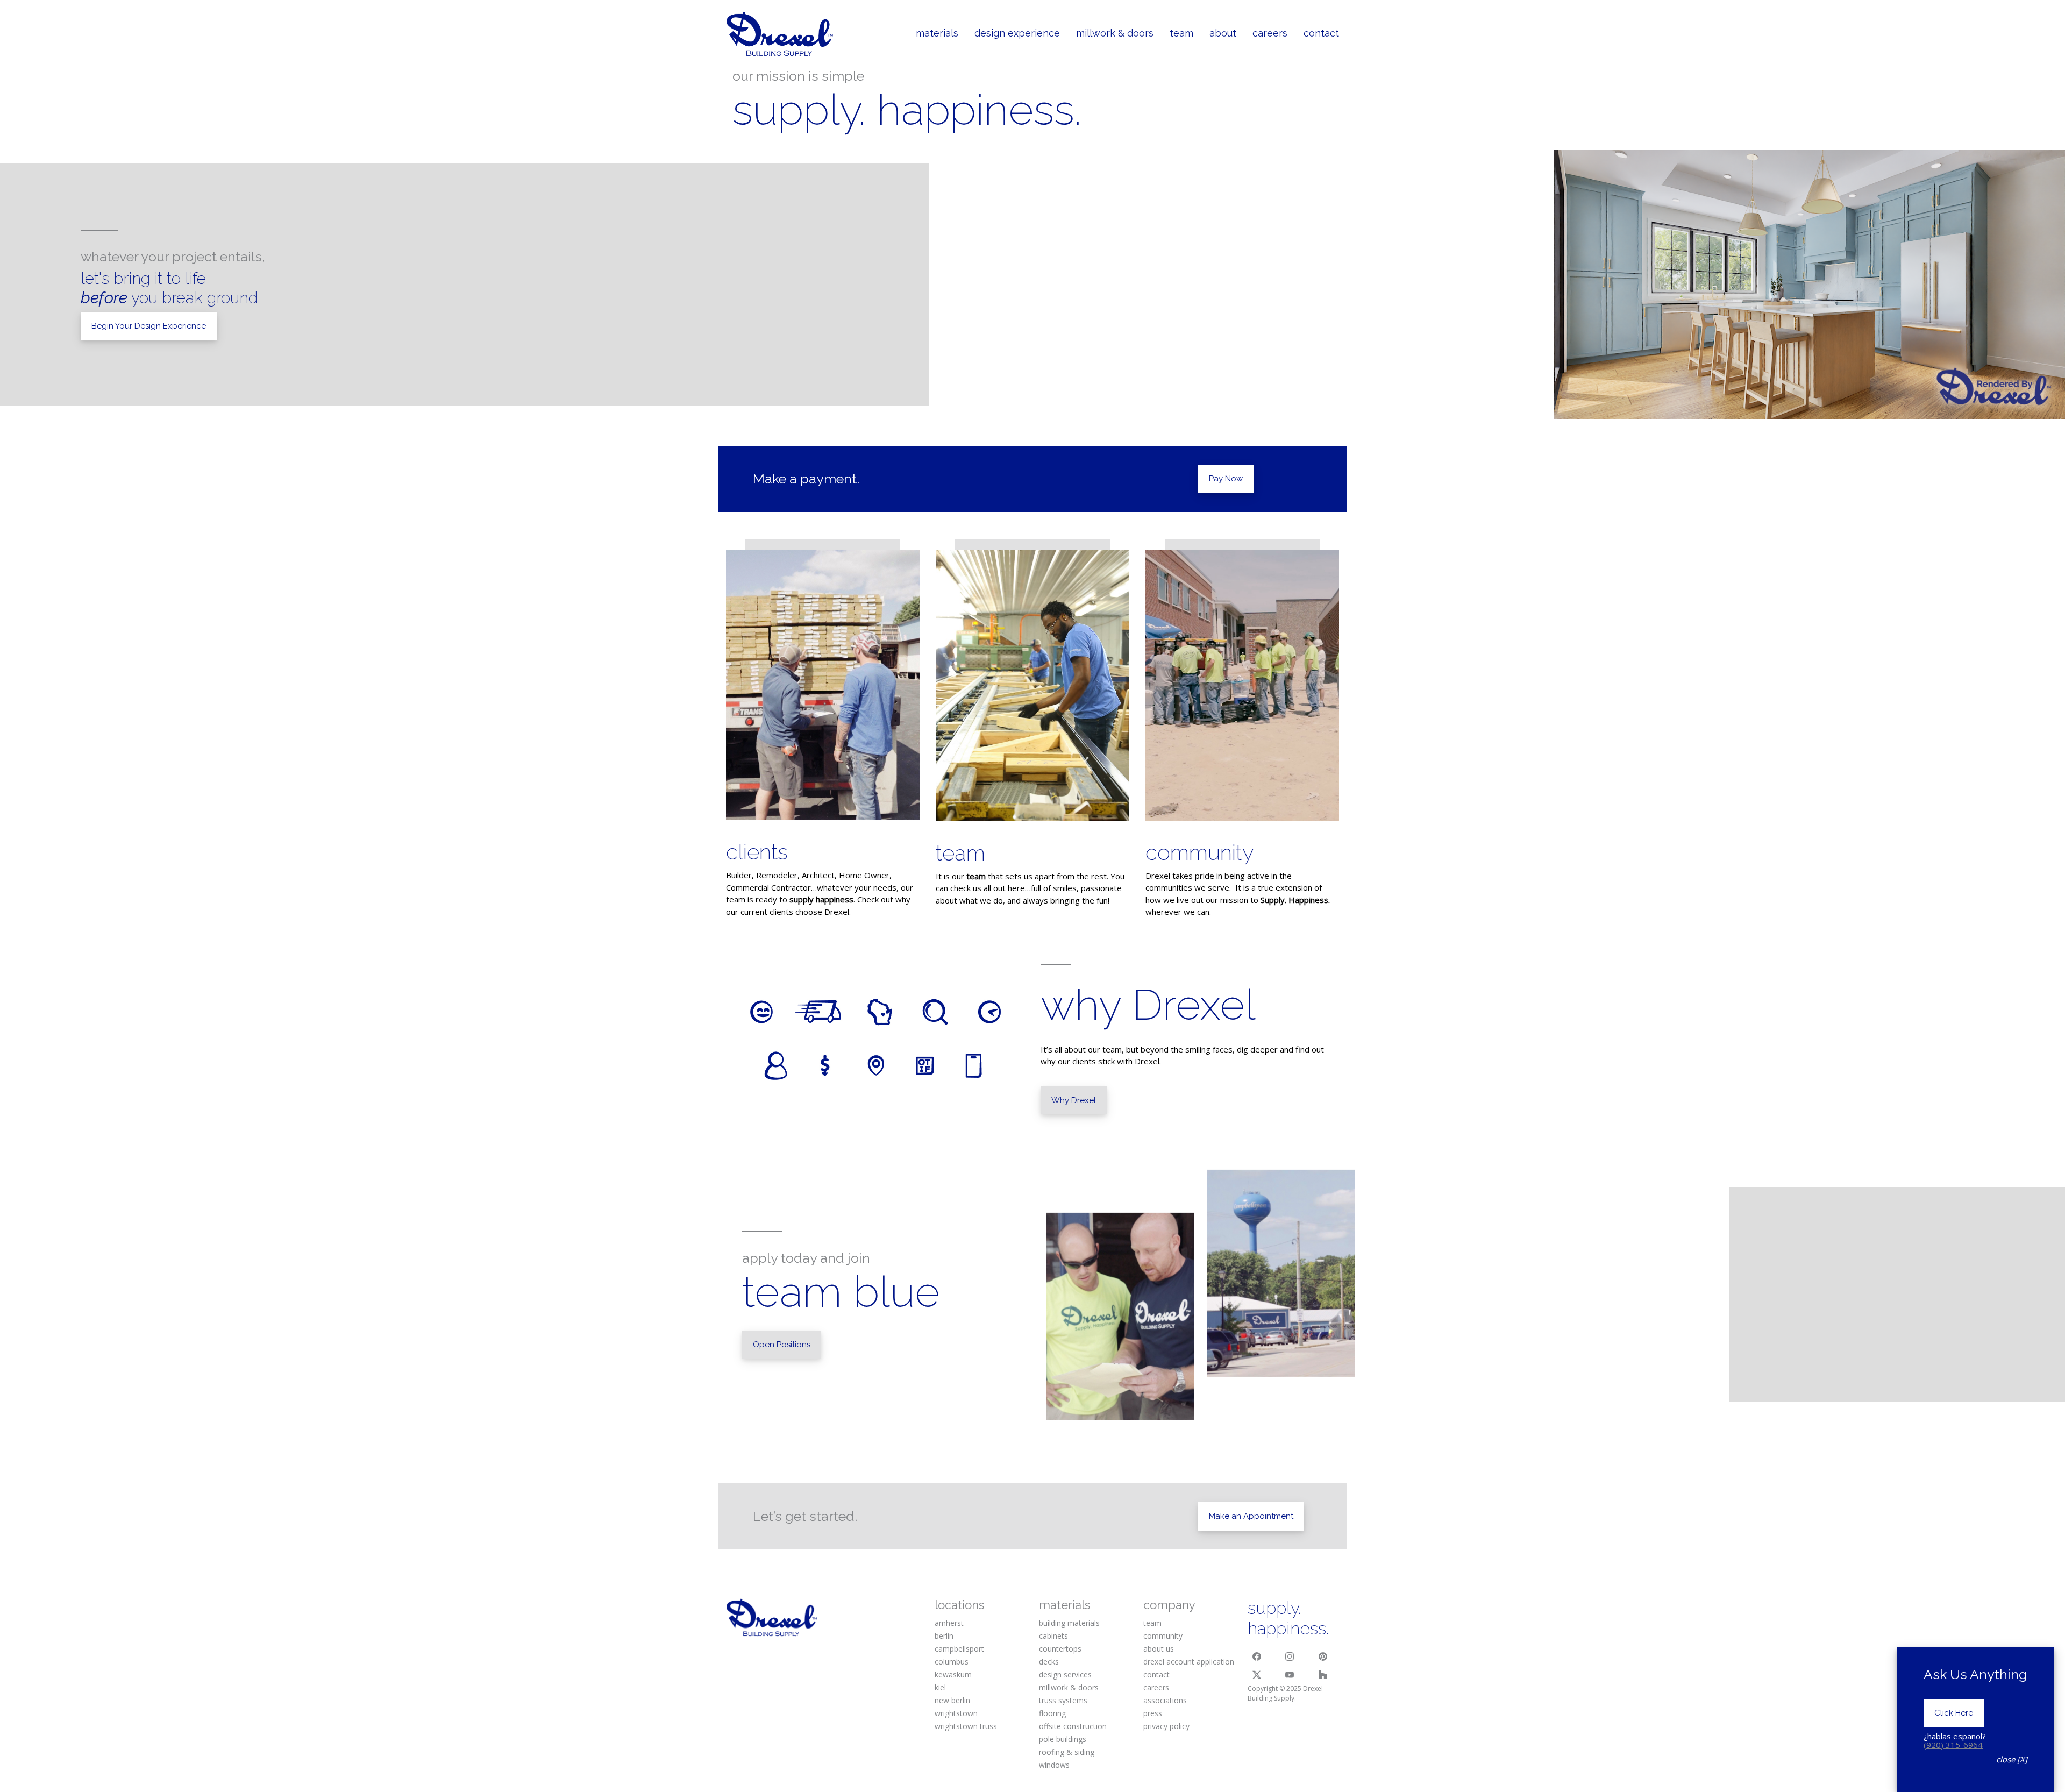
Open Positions (782, 1345)
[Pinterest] (1323, 1656)
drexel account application (1189, 1662)
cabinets (1053, 1636)
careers (1156, 1687)
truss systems (1063, 1700)
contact (1156, 1674)
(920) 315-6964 (1953, 1745)
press (1153, 1713)
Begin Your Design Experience (149, 326)
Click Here (1954, 1713)
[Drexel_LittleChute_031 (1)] (1032, 685)
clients (757, 852)
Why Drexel (1074, 1100)
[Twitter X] (1257, 1675)
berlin (944, 1636)
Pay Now (1226, 479)
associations (1165, 1700)
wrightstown (956, 1713)
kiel (940, 1687)
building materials (1069, 1623)
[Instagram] (1290, 1656)
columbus (952, 1662)
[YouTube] (1290, 1675)
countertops (1060, 1649)
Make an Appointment (1251, 1516)
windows (1054, 1765)
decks (1049, 1662)
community (1200, 852)
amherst (949, 1623)
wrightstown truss (966, 1726)
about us (1159, 1649)
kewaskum (953, 1674)
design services (1065, 1674)
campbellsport (959, 1649)
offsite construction (1073, 1726)
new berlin (952, 1700)
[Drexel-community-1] (1242, 685)
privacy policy (1166, 1726)
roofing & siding (1067, 1752)
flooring (1052, 1713)
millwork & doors (1069, 1687)
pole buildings (1063, 1739)
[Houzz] (1323, 1675)
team (960, 853)
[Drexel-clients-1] (823, 685)
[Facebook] (1257, 1656)
